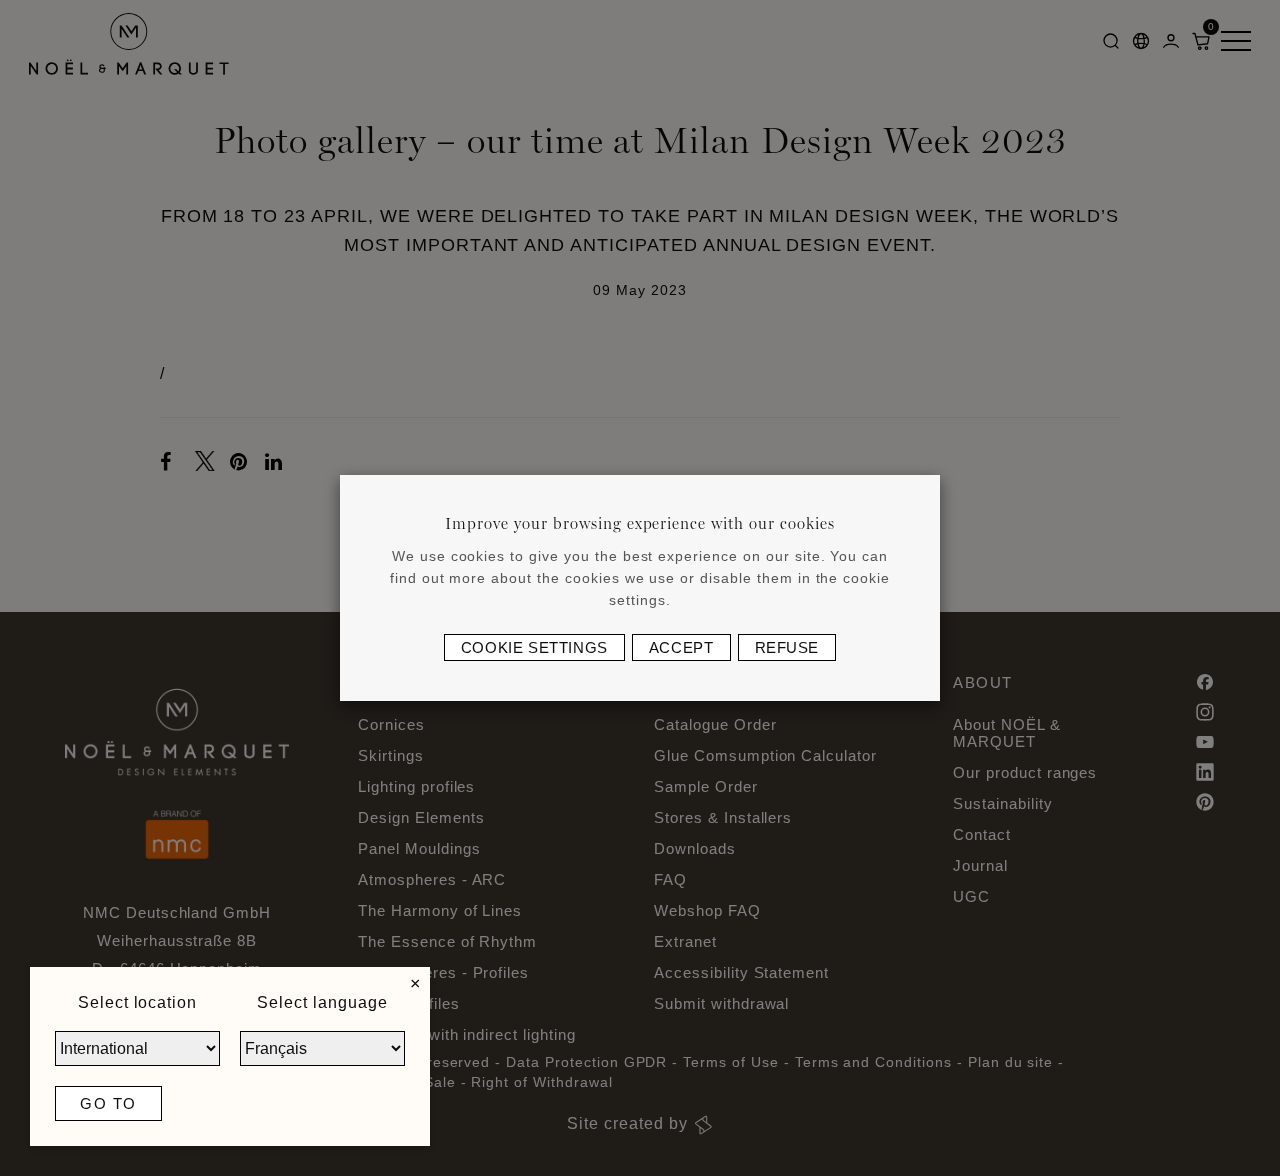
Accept (681, 647)
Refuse (787, 647)
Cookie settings (534, 647)
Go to (108, 1103)
